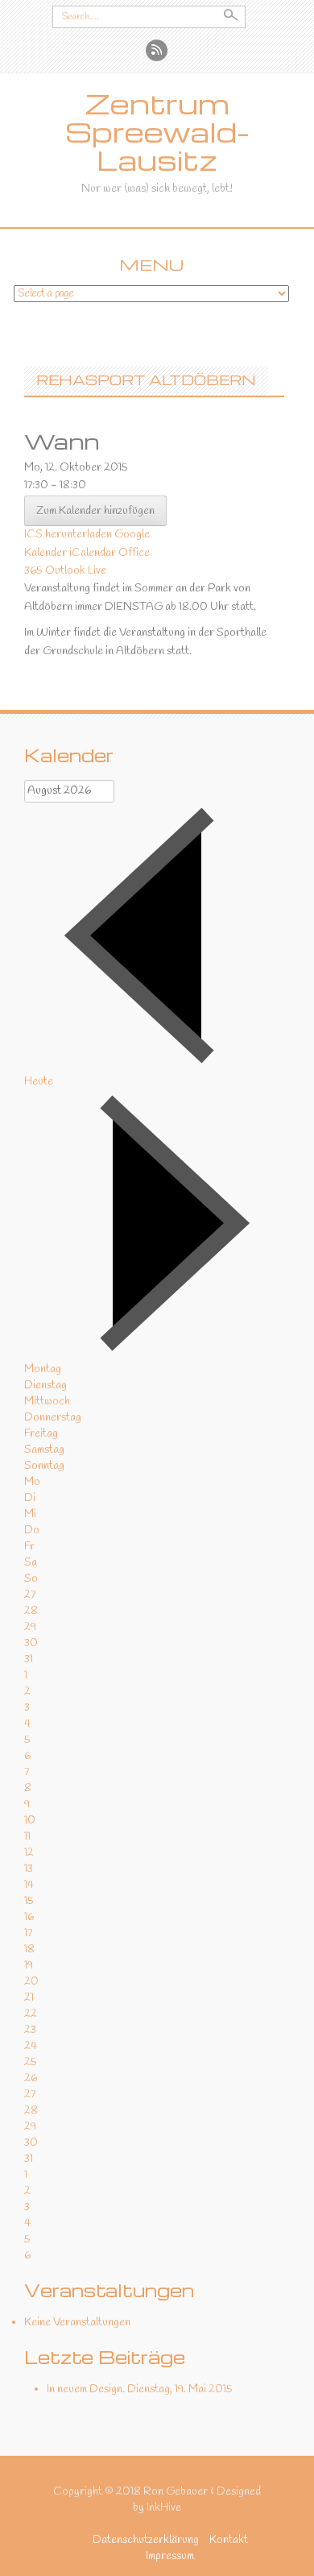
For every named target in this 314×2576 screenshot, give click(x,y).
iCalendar (93, 553)
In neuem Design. (86, 2389)
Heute (39, 1082)
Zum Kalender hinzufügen (95, 511)
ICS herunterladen (68, 535)
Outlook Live (76, 571)
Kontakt (229, 2540)
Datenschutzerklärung (146, 2540)
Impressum (170, 2556)
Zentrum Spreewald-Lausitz (157, 132)
